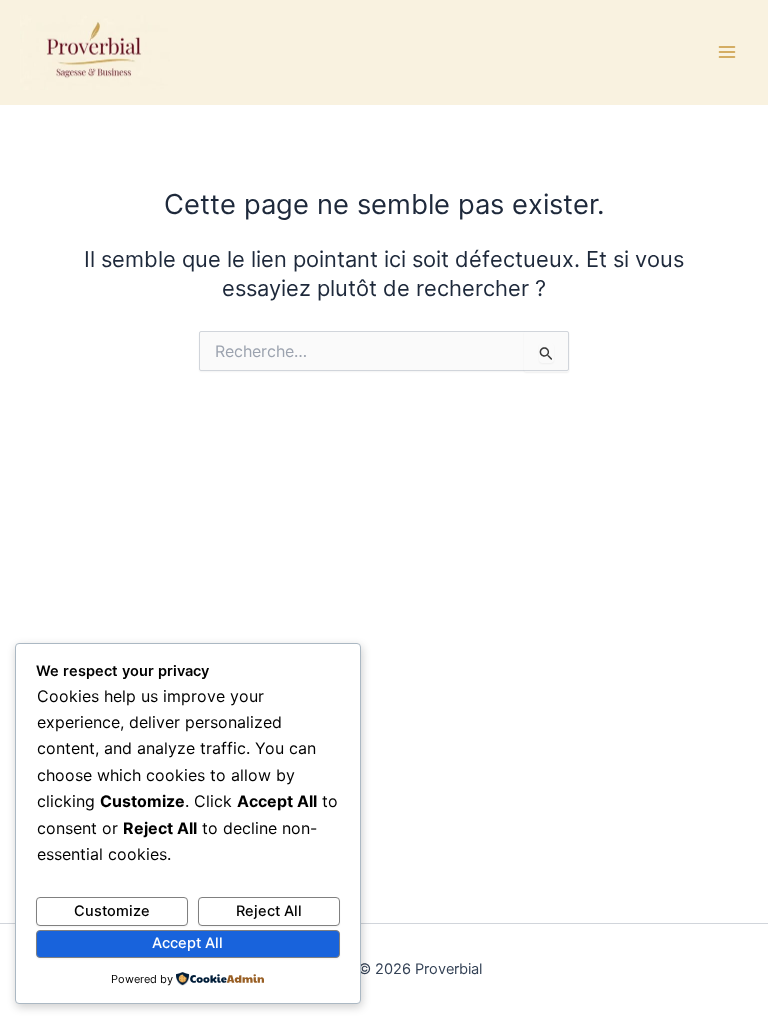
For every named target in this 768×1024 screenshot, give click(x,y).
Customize (112, 911)
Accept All (187, 943)
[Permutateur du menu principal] (727, 52)
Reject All (269, 911)
